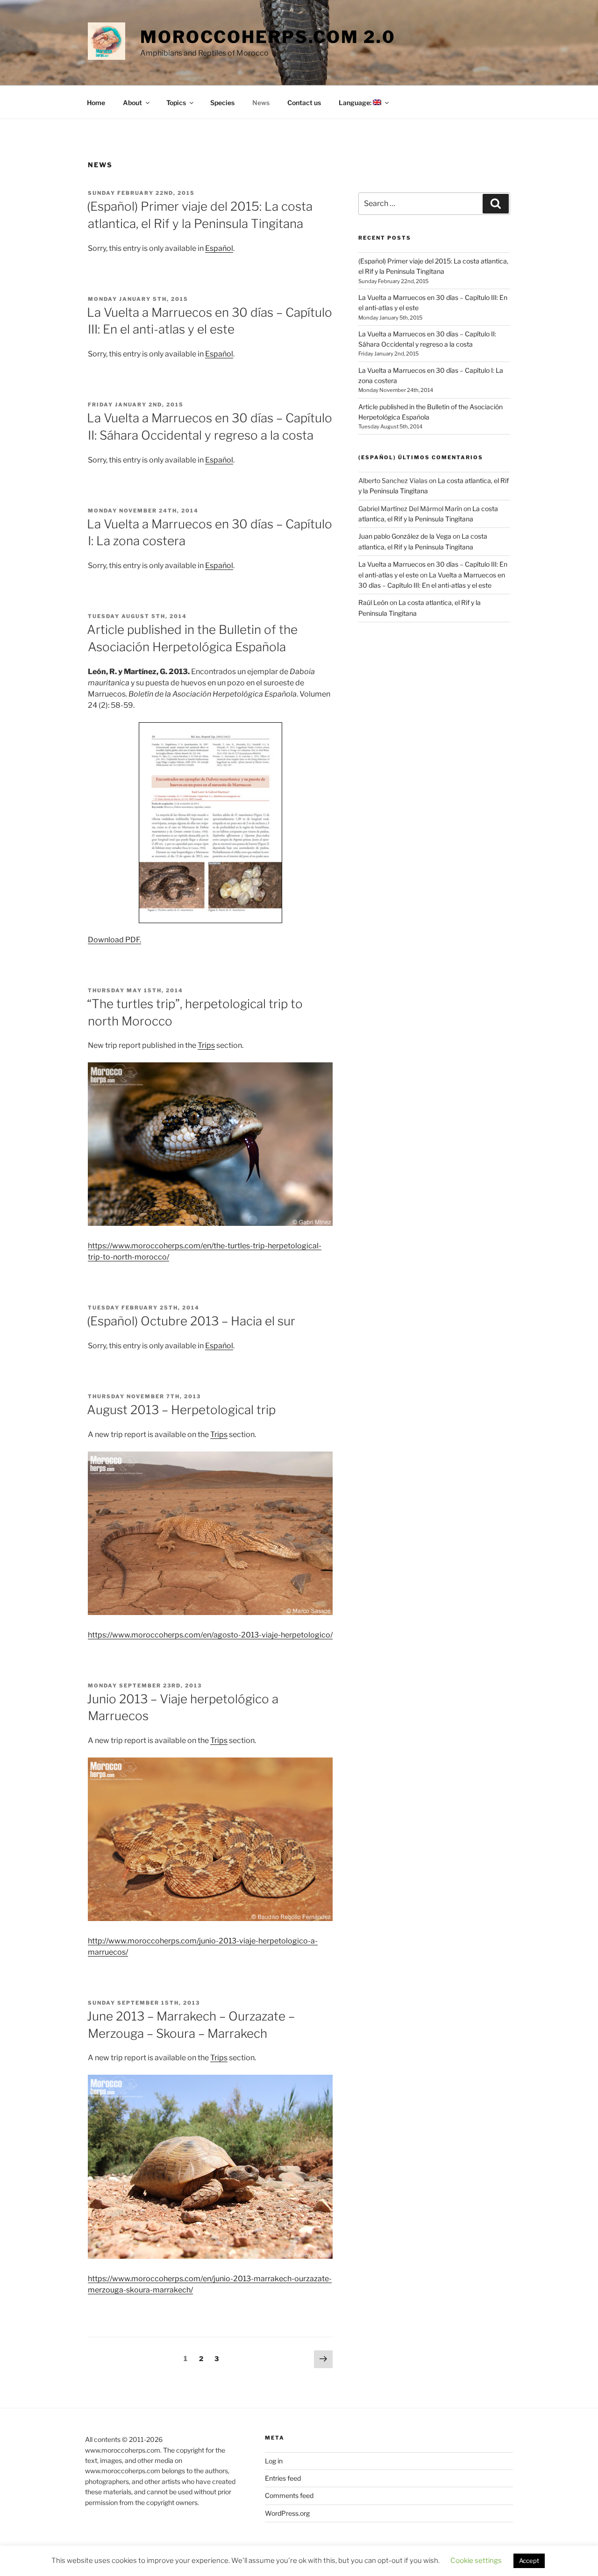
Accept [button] (529, 2561)
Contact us (304, 103)
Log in (274, 2461)
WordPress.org (287, 2513)
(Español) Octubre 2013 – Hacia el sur (191, 1321)
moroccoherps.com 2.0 (268, 37)
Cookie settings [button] (476, 2561)
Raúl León (373, 602)
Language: (356, 103)
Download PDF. (114, 940)
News (261, 103)
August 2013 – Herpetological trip (181, 1410)
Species (222, 103)
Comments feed (289, 2495)
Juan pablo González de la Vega (405, 536)
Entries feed (283, 2478)
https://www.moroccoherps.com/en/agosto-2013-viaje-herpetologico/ (210, 1635)
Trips (206, 1045)
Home (96, 103)
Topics (176, 103)
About (132, 103)
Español (219, 248)
